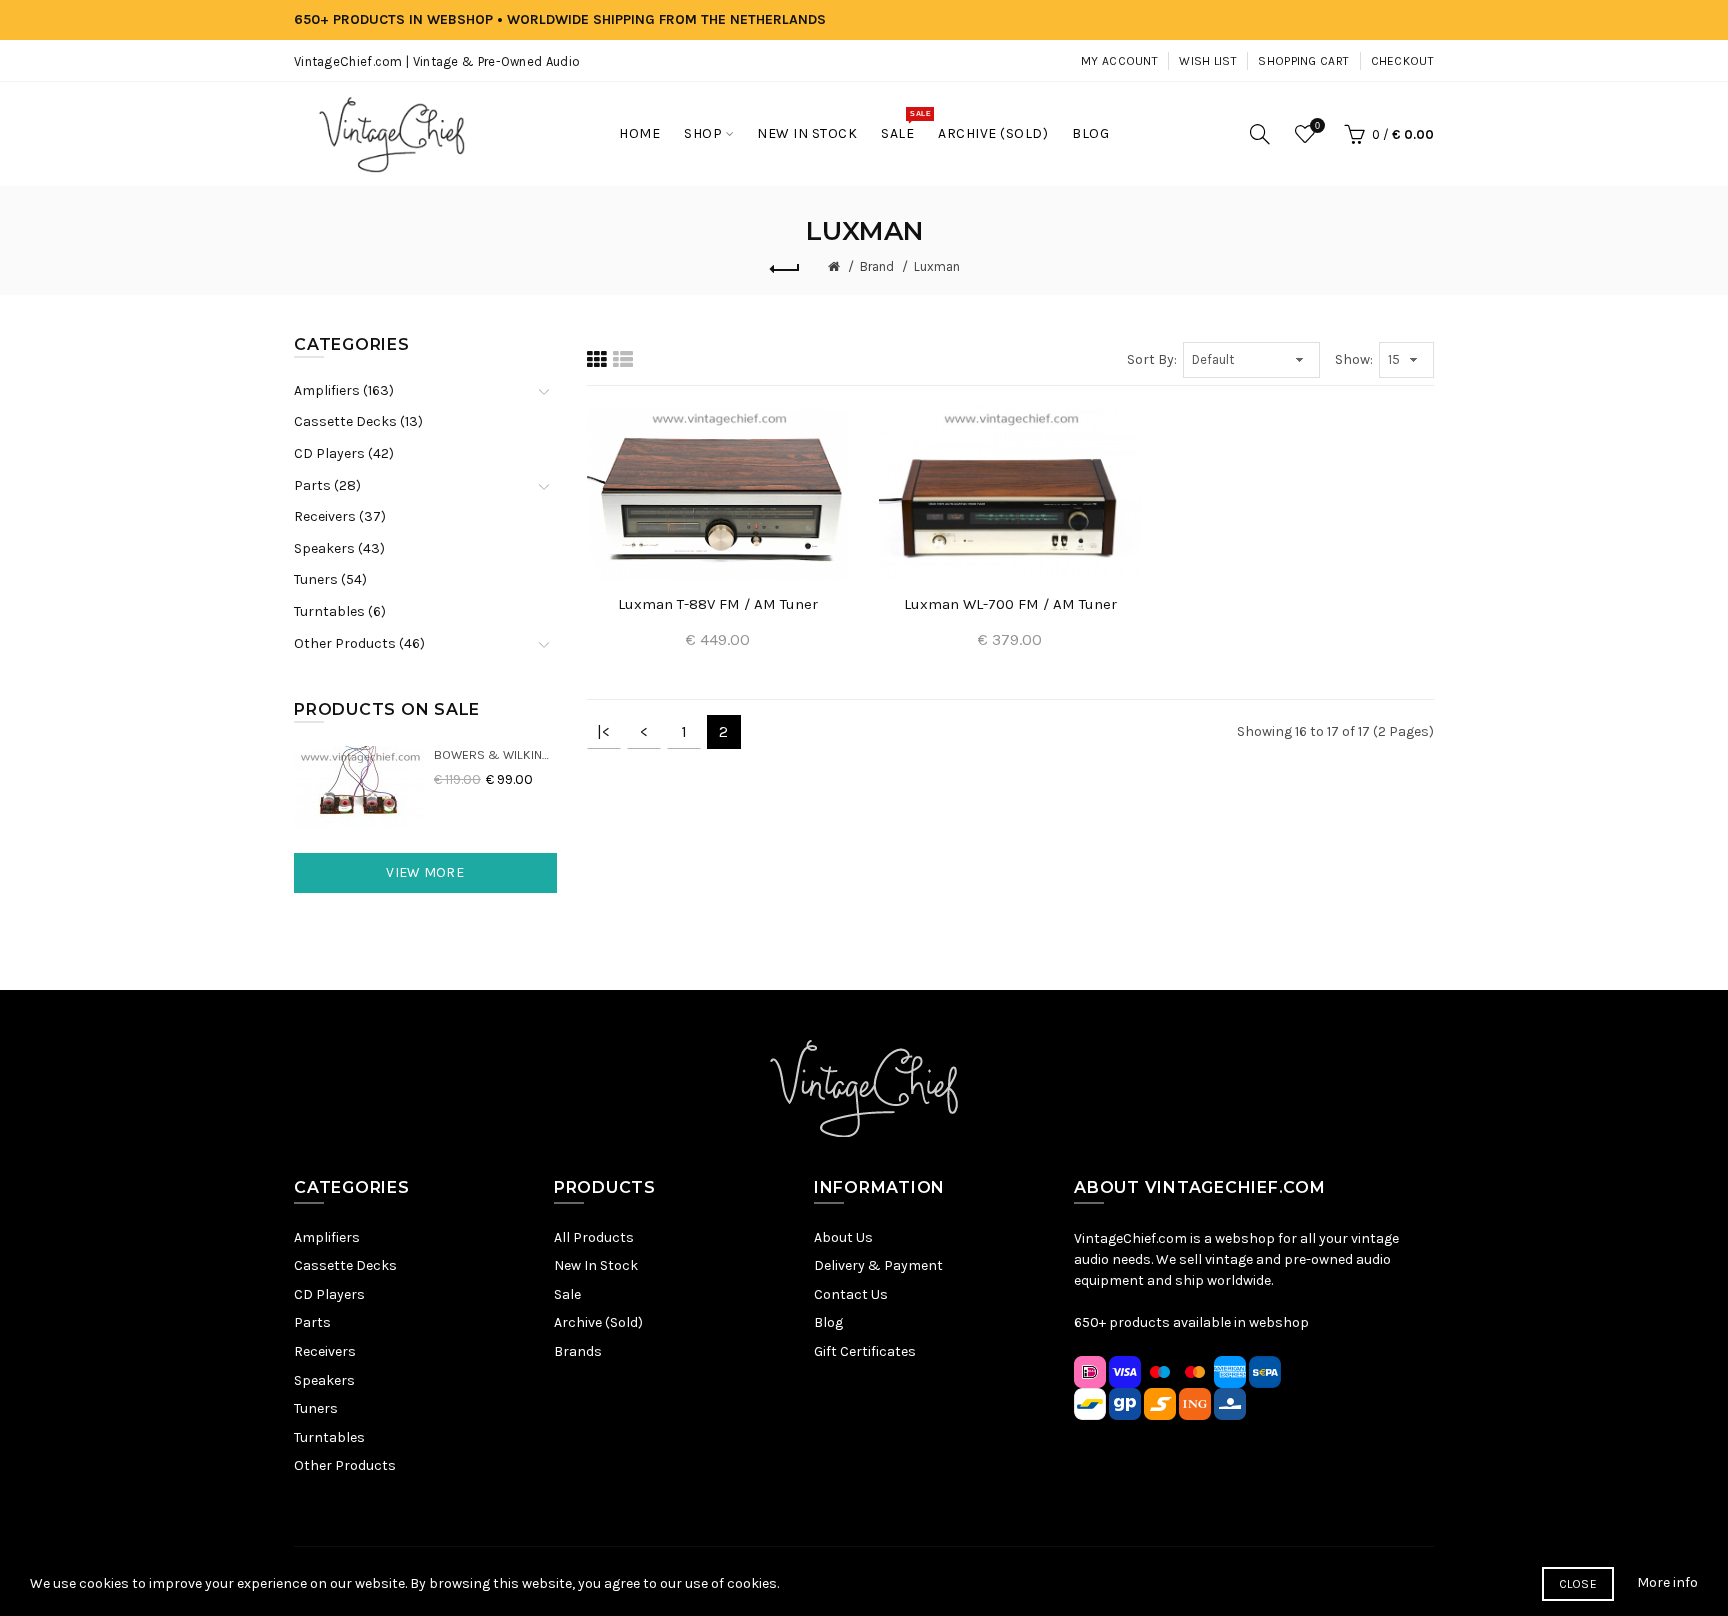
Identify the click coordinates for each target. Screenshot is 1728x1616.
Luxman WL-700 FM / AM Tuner (1010, 604)
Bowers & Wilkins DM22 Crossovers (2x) (495, 754)
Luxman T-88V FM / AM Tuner (718, 604)
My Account (1119, 61)
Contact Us (851, 1294)
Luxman (937, 266)
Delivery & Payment (878, 1265)
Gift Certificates (865, 1351)
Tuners (316, 1408)
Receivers (325, 1351)
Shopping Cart (1303, 61)
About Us (843, 1237)
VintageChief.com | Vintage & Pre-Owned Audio (437, 61)
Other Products (345, 1465)
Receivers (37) (340, 516)
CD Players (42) (344, 453)
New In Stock (596, 1265)
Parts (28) (327, 485)
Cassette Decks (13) (358, 421)
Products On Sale (387, 709)
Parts (312, 1322)
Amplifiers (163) (344, 390)
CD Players (329, 1294)
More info (1667, 1582)
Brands (578, 1351)
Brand (877, 266)
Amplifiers (327, 1237)
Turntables (329, 1437)
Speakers (324, 1380)
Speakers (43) (339, 548)
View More (425, 872)
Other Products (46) (359, 643)
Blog (828, 1322)
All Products (594, 1237)
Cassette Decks (345, 1265)
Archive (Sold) (598, 1322)
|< (603, 731)
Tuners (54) (330, 579)
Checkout (1402, 61)
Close (1578, 1584)
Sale (567, 1294)
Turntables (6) (340, 611)
